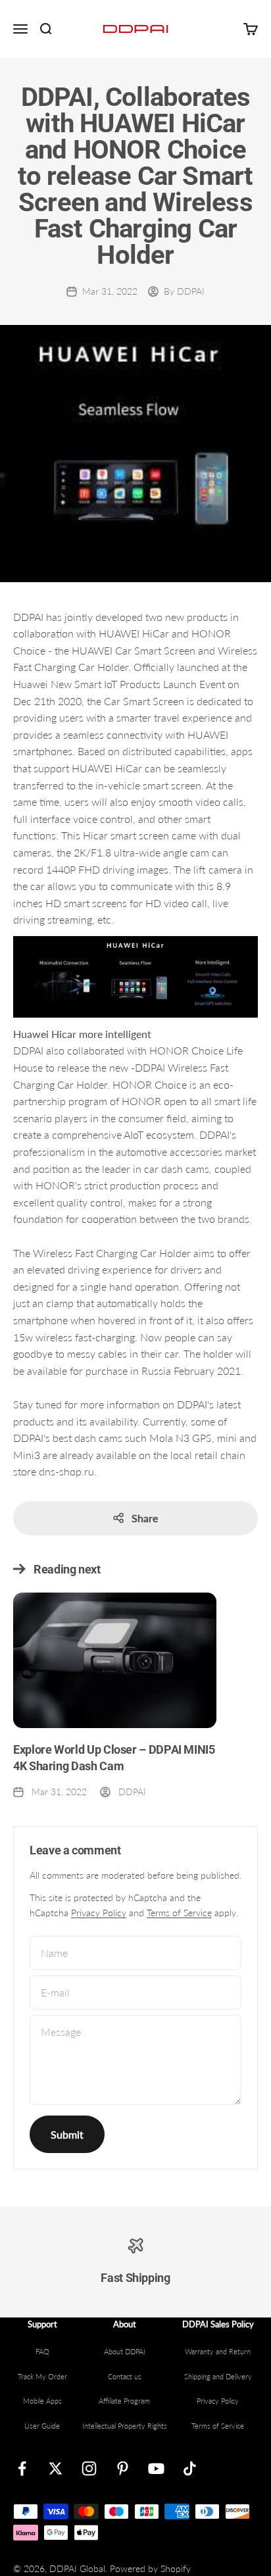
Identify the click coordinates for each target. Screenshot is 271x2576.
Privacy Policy (99, 1913)
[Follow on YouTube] (156, 2468)
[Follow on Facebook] (22, 2468)
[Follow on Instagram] (89, 2468)
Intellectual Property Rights (125, 2426)
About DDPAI (125, 2351)
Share (145, 1518)
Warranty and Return (218, 2351)
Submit (67, 2134)
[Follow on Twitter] (56, 2468)
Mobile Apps (42, 2401)
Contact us (125, 2376)
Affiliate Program (124, 2401)
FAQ (42, 2351)
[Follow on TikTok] (190, 2468)
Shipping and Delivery (218, 2376)
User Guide (42, 2426)
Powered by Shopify (150, 2568)
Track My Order (42, 2376)
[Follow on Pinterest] (123, 2468)
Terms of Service (179, 1913)
